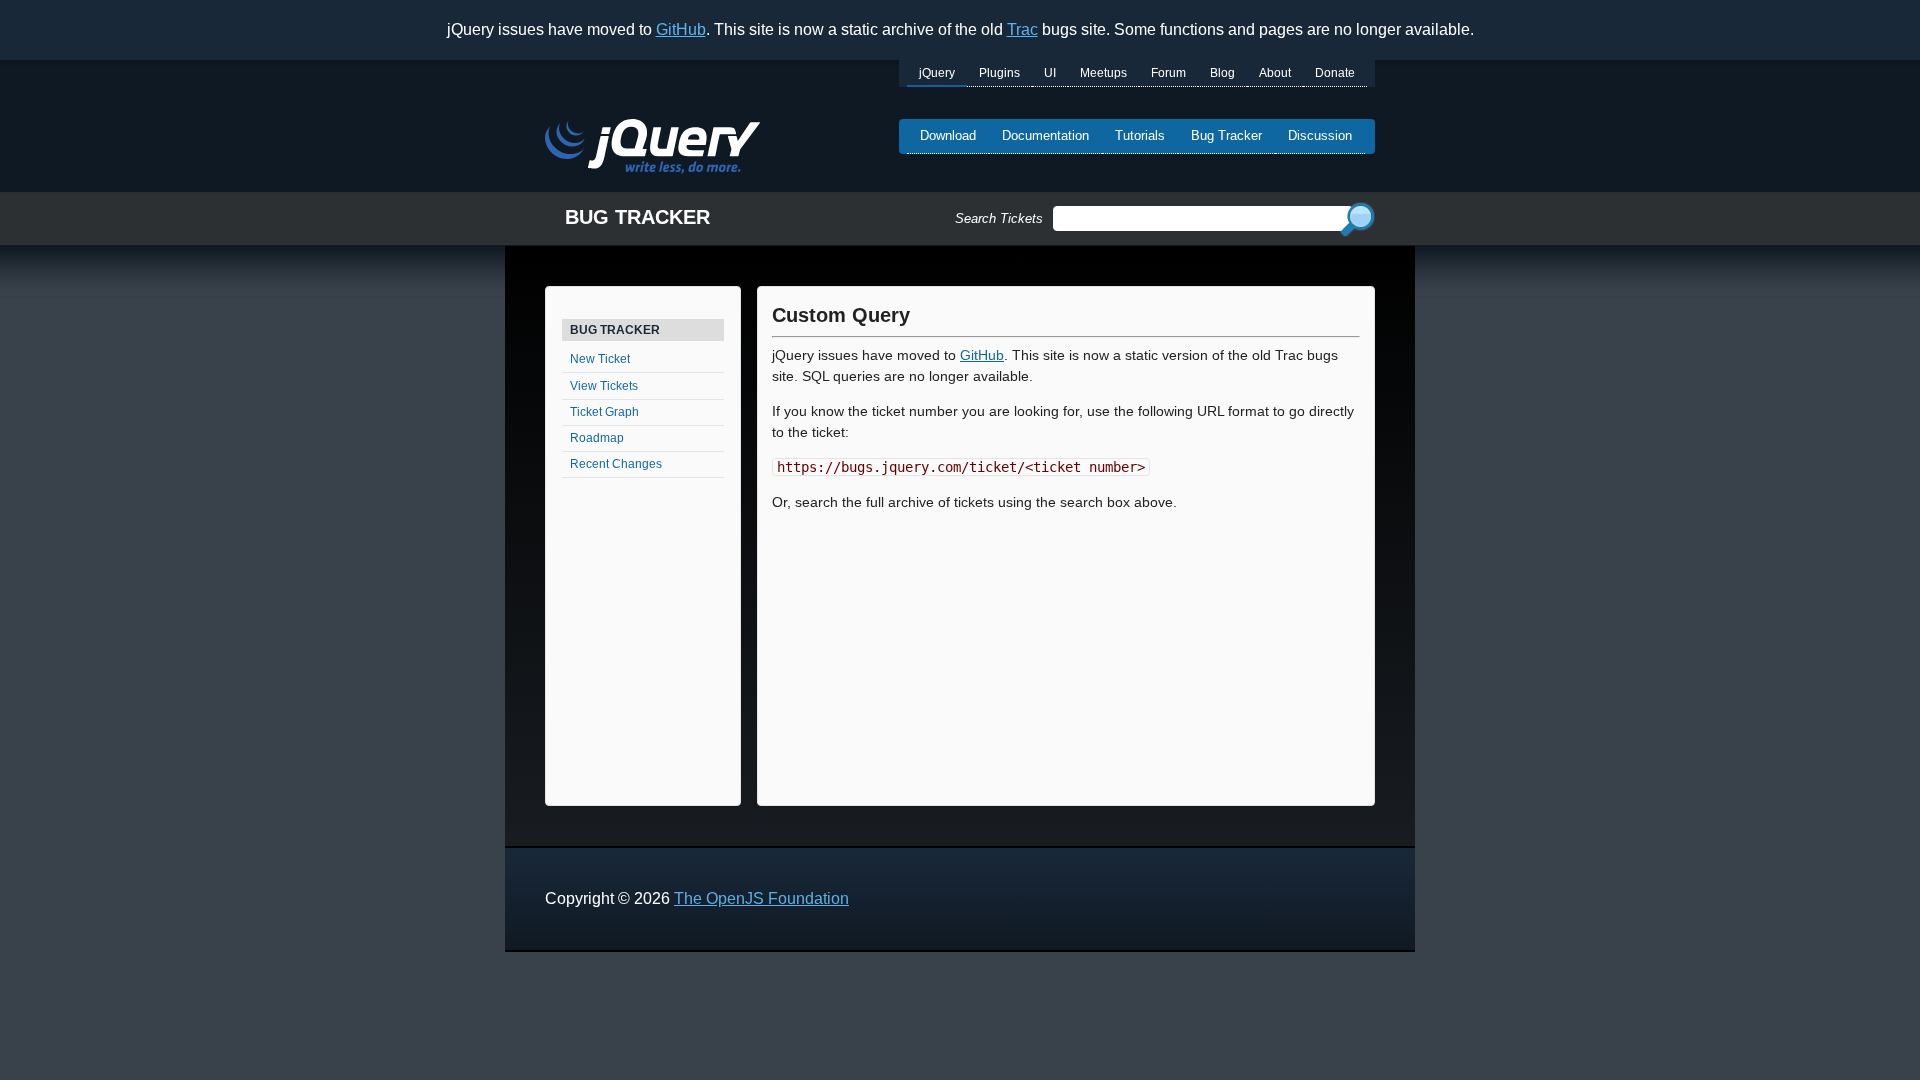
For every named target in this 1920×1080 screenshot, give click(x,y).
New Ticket (600, 359)
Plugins (999, 73)
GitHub (681, 29)
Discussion (1320, 135)
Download (948, 135)
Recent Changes (616, 464)
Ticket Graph (604, 412)
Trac (1022, 29)
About (1275, 73)
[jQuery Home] (652, 149)
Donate (1335, 73)
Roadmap (597, 438)
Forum (1168, 73)
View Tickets (604, 386)
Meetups (1103, 73)
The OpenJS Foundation (761, 898)
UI (1050, 73)
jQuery (937, 73)
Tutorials (1140, 135)
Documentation (1045, 135)
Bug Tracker (1226, 135)
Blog (1222, 73)
